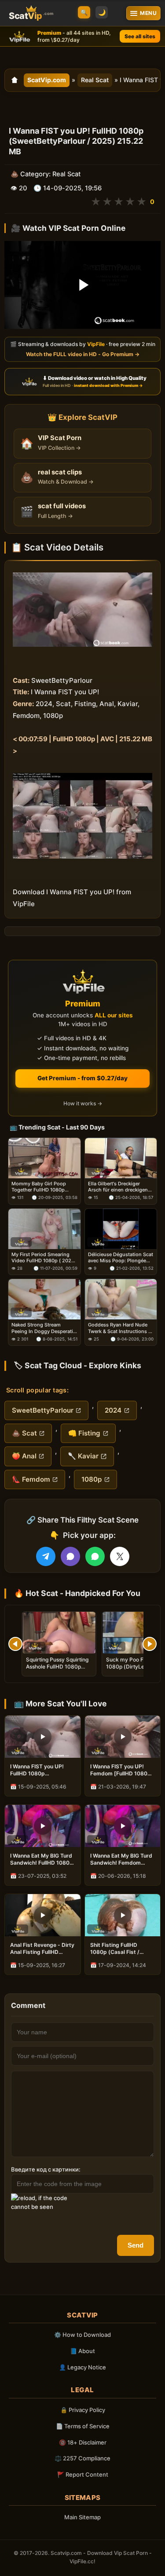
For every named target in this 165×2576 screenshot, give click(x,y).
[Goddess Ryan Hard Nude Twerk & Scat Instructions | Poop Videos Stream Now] (121, 1299)
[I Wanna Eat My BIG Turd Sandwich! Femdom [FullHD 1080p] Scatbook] (123, 1826)
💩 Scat (24, 1433)
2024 (113, 1410)
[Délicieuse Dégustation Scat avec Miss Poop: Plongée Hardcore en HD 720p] (121, 1229)
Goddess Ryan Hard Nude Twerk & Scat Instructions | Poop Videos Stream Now (119, 1328)
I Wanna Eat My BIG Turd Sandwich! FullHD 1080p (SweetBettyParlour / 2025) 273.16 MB (42, 1859)
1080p (92, 1479)
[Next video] (150, 1644)
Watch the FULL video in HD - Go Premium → (83, 354)
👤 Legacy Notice (82, 2367)
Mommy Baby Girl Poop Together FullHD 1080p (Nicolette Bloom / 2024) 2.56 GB (40, 1187)
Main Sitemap (82, 2517)
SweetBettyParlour (43, 1410)
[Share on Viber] (70, 1556)
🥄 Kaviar (83, 1456)
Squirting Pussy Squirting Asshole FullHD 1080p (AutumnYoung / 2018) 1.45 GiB (57, 1670)
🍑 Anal (24, 1456)
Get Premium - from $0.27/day (82, 1078)
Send (136, 2245)
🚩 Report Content (83, 2474)
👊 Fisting (84, 1433)
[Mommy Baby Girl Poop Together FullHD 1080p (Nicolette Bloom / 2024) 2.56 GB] (44, 1158)
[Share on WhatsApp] (95, 1556)
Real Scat (95, 80)
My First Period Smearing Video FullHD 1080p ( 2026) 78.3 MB (44, 1257)
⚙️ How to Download (82, 2335)
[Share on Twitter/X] (120, 1556)
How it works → (83, 1103)
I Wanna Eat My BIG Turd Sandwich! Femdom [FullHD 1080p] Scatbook (121, 1859)
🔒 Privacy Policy (83, 2410)
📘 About (82, 2351)
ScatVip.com (47, 80)
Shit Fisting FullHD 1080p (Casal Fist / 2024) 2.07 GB (115, 1949)
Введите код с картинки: (46, 2169)
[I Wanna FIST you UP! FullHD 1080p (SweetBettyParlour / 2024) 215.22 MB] (43, 1737)
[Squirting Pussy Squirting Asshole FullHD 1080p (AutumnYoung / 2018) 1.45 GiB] (59, 1633)
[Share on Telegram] (46, 1556)
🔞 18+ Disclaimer (83, 2442)
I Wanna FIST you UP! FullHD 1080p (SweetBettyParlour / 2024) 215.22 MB (37, 1770)
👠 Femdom (31, 1479)
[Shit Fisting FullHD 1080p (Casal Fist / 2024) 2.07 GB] (123, 1915)
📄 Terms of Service (83, 2426)
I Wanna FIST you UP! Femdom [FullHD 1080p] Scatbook (122, 1770)
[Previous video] (15, 1644)
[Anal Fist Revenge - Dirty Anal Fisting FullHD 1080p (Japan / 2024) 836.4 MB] (43, 1915)
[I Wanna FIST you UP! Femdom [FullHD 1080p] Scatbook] (123, 1737)
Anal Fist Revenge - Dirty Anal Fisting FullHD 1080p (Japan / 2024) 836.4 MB (42, 1949)
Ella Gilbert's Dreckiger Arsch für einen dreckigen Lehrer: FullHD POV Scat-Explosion (118, 1187)
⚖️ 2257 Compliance (82, 2458)
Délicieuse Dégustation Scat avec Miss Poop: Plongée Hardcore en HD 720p (121, 1257)
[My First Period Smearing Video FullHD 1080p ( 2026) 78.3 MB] (44, 1229)
